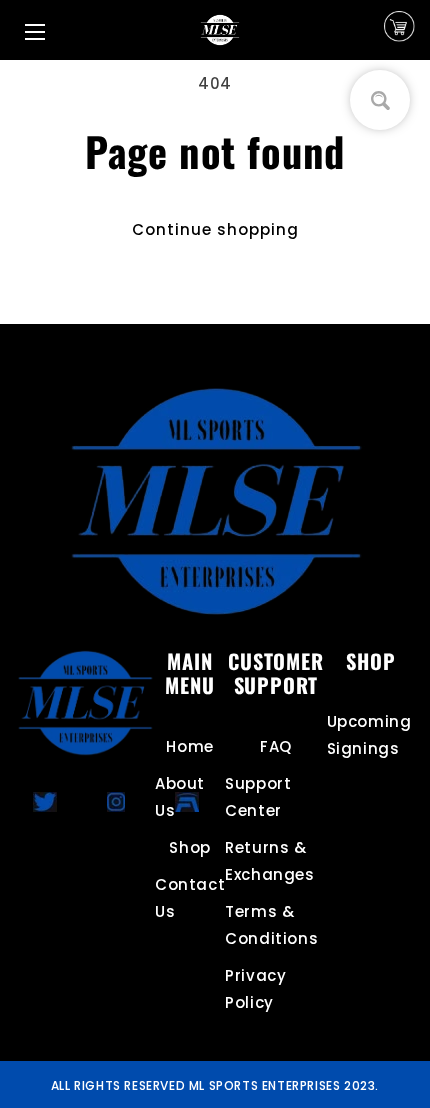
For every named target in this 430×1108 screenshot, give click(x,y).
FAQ (276, 746)
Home (189, 746)
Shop (189, 847)
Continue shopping (215, 229)
